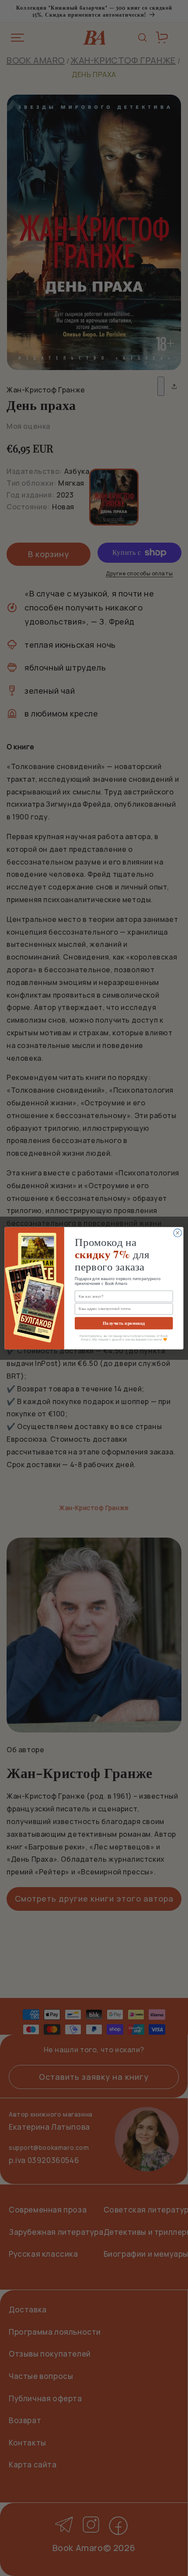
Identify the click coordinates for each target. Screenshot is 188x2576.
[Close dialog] (178, 1233)
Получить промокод (124, 1323)
